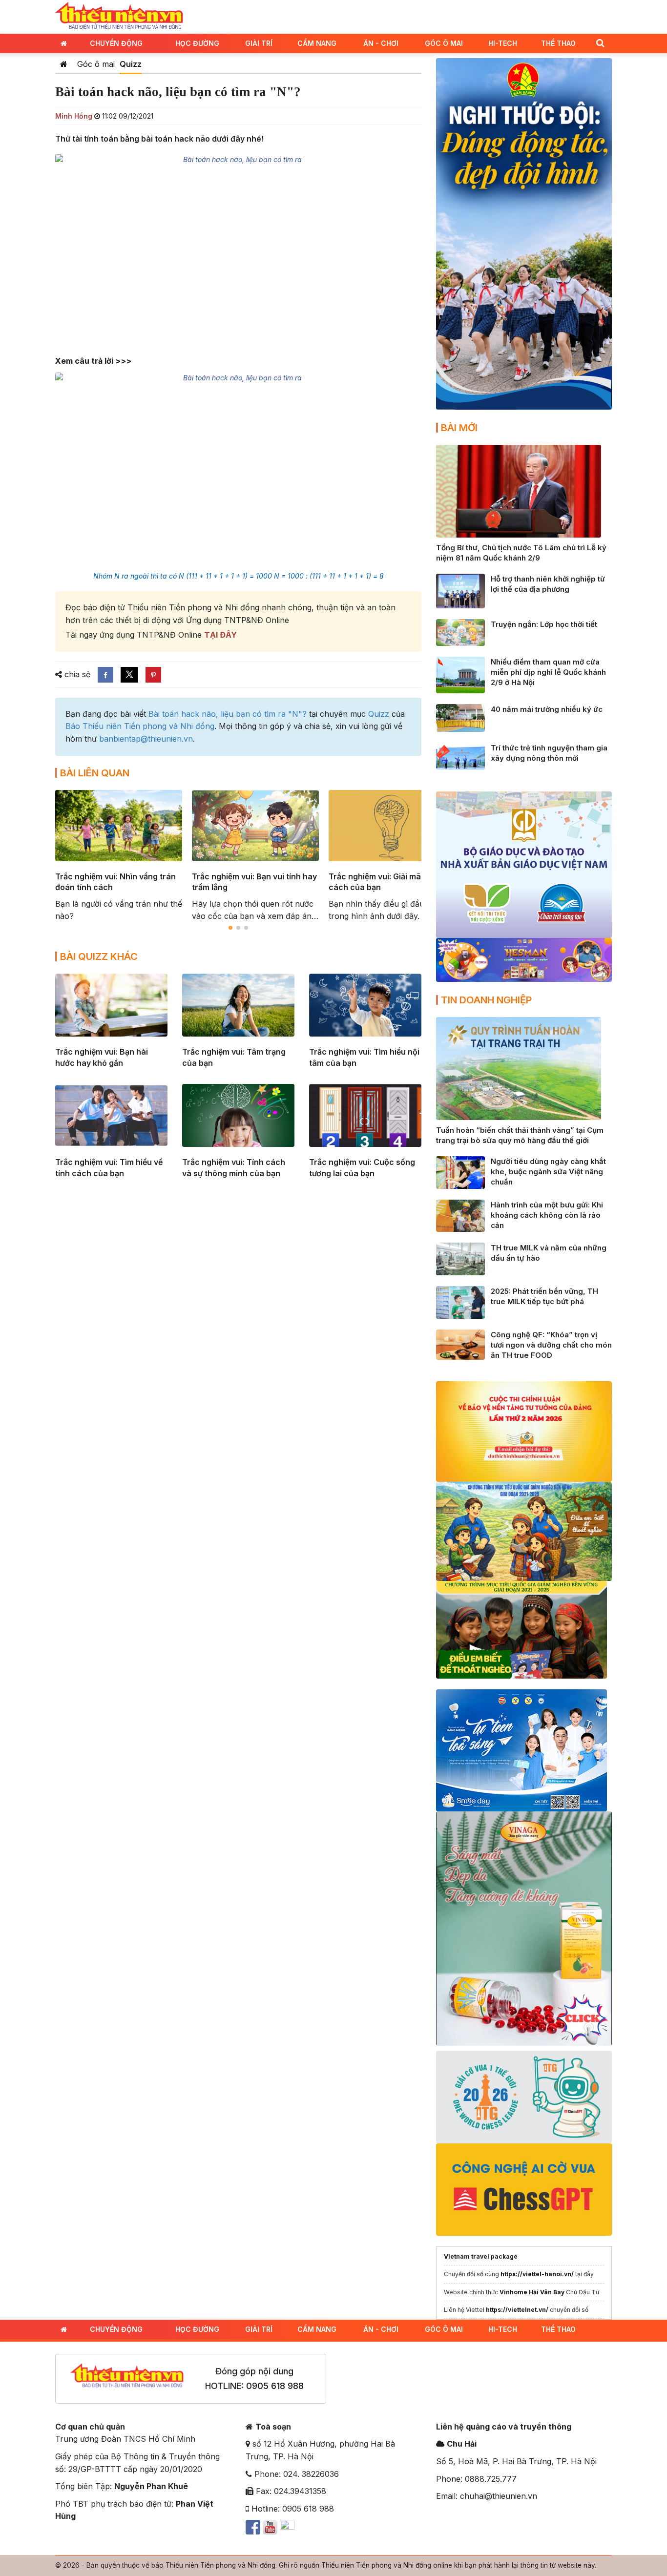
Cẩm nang (317, 43)
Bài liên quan (95, 773)
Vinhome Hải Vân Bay (532, 2292)
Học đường (197, 43)
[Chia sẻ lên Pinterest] (153, 675)
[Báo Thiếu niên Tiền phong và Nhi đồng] (119, 16)
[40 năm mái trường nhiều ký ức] (460, 717)
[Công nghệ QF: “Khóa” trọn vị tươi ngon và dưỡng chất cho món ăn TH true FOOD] (460, 1344)
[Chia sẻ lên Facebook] (105, 675)
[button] (600, 43)
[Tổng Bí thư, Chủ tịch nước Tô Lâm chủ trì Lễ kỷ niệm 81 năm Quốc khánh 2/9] (519, 490)
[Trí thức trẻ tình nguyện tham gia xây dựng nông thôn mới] (460, 755)
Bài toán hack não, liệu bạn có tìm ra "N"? (228, 714)
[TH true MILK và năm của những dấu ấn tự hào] (460, 1258)
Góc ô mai (96, 64)
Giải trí (259, 43)
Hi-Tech (503, 43)
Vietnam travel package (481, 2256)
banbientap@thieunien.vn (146, 739)
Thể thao (558, 43)
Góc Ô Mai (444, 43)
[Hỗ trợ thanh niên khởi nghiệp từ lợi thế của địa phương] (460, 590)
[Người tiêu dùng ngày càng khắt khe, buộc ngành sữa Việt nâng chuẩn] (460, 1172)
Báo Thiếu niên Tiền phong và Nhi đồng (140, 726)
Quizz (131, 64)
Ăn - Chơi (381, 43)
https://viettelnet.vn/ (517, 2310)
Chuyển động (116, 43)
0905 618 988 (275, 2386)
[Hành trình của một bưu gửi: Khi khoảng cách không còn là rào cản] (460, 1215)
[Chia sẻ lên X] (129, 675)
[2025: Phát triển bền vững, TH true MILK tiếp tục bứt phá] (460, 1302)
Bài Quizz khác (99, 956)
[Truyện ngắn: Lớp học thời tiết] (460, 632)
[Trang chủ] (64, 64)
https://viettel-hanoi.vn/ (537, 2274)
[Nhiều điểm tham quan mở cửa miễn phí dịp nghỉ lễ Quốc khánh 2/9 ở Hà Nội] (460, 674)
